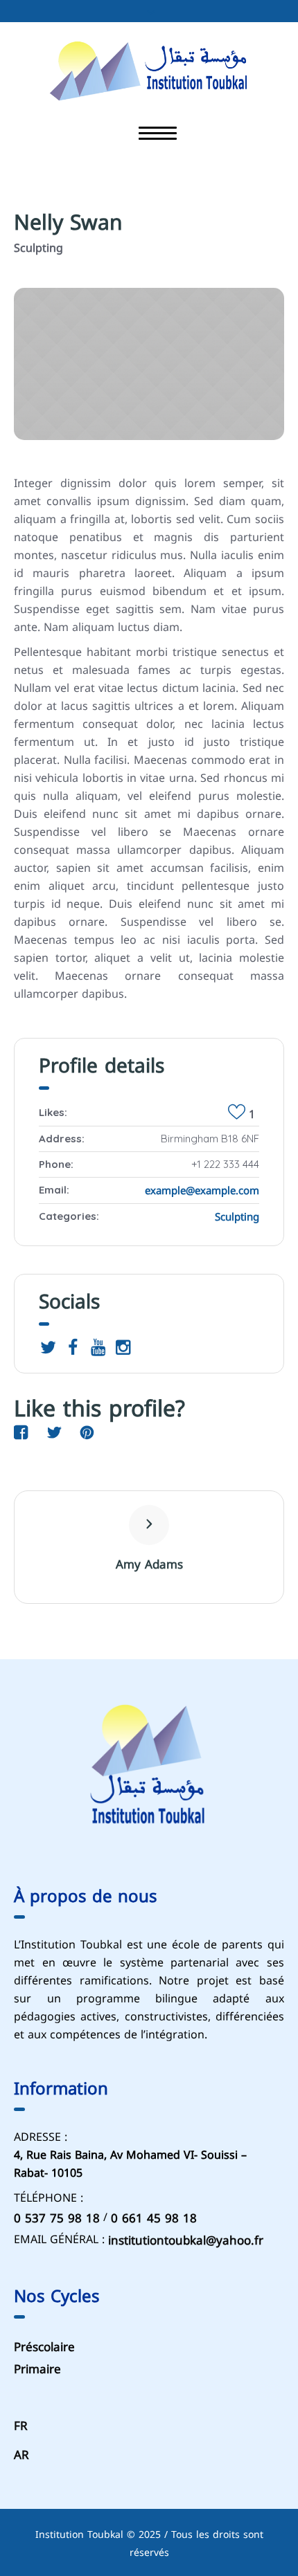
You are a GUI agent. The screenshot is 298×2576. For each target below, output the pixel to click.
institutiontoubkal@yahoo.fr (186, 2240)
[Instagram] (123, 1347)
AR (21, 2456)
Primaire (37, 2369)
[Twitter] (48, 1347)
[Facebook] (73, 1347)
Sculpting (237, 1217)
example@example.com (202, 1191)
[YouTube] (98, 1347)
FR (21, 2426)
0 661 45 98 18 (154, 2218)
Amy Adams (149, 1564)
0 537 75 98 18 (57, 2218)
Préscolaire (44, 2347)
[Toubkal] (149, 69)
